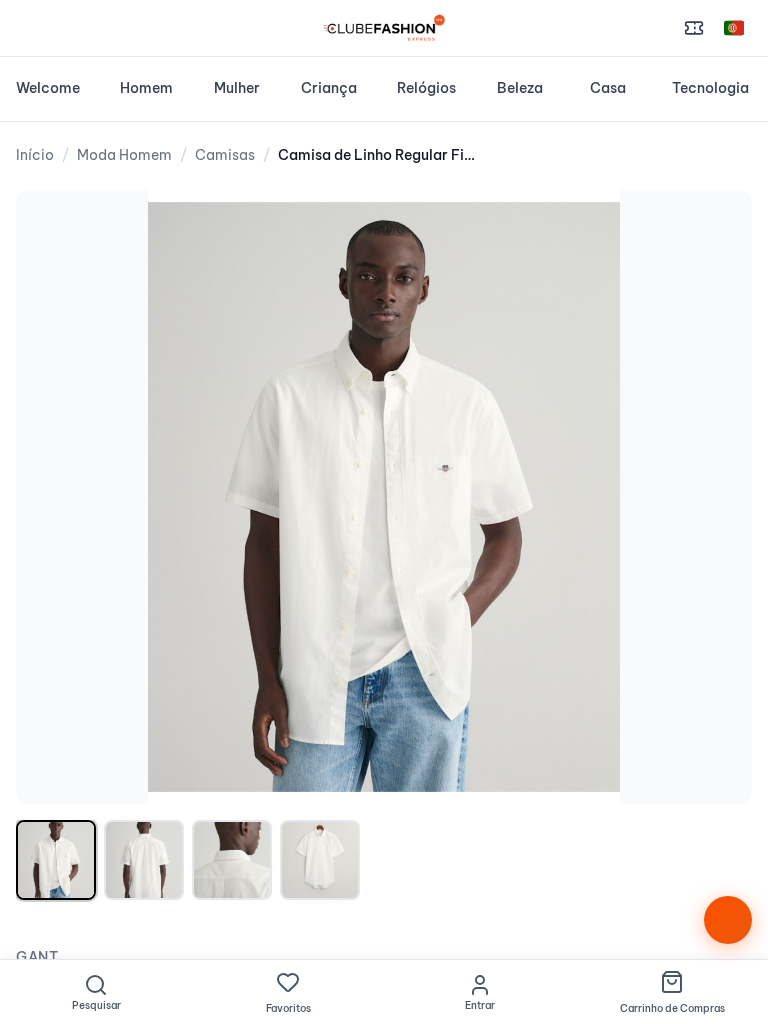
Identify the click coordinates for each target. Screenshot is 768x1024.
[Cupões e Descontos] (694, 28)
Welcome (48, 88)
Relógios (426, 88)
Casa (608, 88)
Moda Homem (124, 155)
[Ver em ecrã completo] (716, 226)
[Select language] (734, 28)
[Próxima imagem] (716, 497)
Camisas (225, 155)
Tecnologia (710, 88)
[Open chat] (728, 920)
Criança (329, 88)
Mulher (237, 88)
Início (35, 155)
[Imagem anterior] (52, 497)
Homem (146, 88)
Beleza (520, 88)
